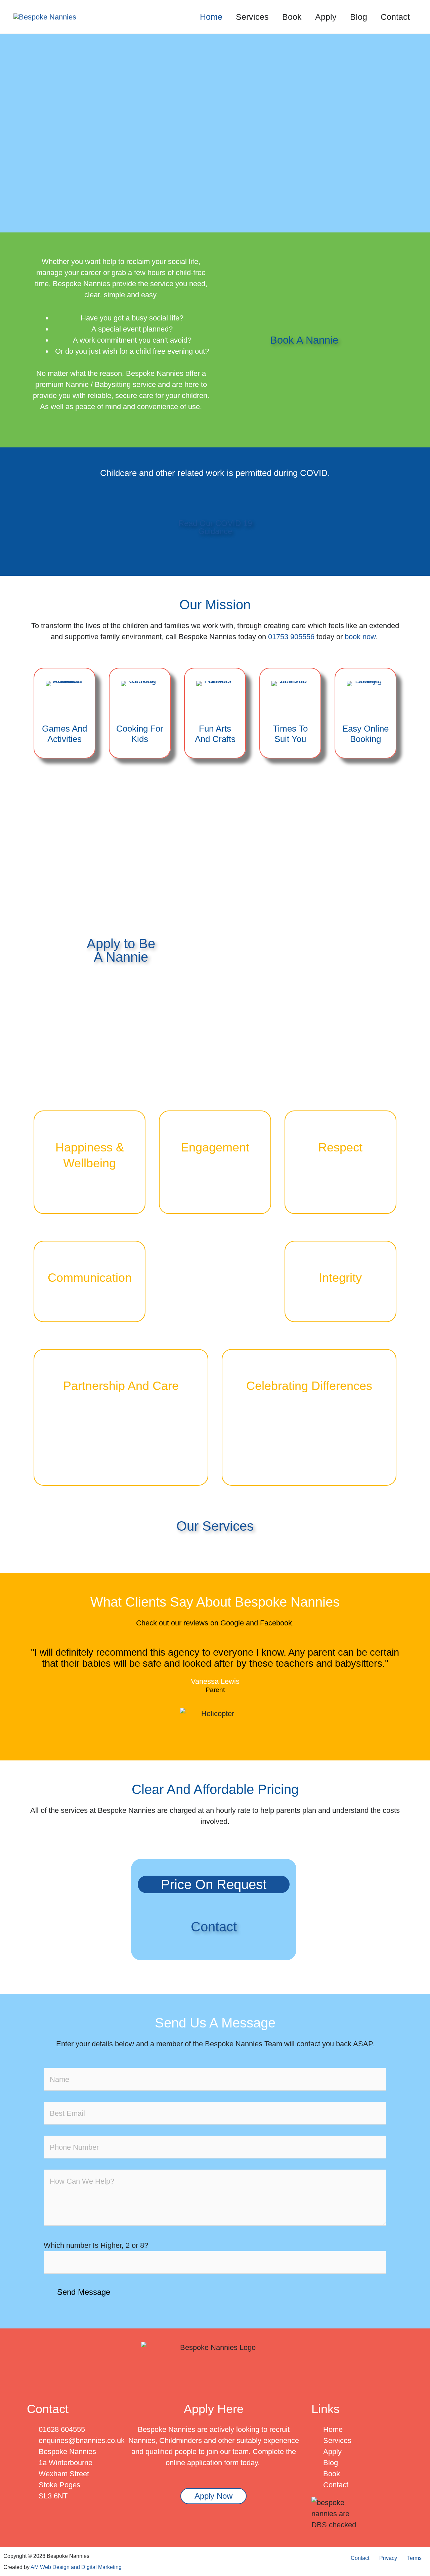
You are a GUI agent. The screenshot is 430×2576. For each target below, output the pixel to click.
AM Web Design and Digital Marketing (76, 2567)
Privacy (388, 2558)
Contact (360, 2558)
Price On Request (214, 1884)
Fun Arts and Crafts (215, 734)
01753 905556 (291, 637)
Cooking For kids (140, 734)
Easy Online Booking (365, 734)
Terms (414, 2558)
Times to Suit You (290, 734)
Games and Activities (64, 734)
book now (360, 637)
